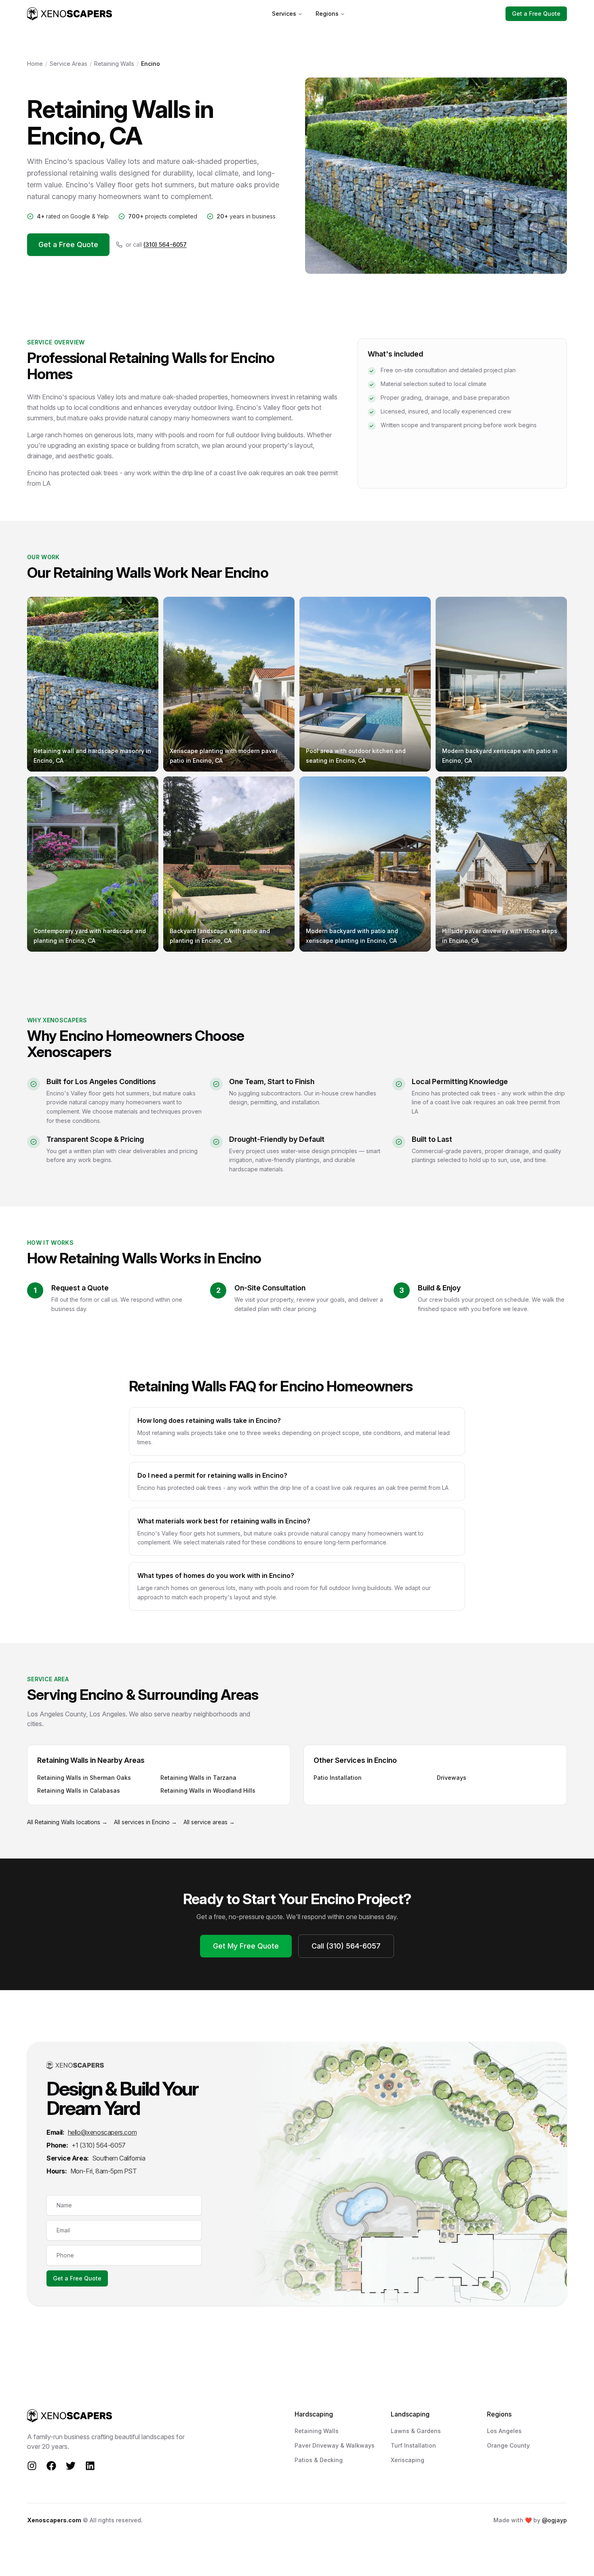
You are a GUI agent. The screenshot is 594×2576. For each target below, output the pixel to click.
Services (284, 14)
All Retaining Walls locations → (67, 1822)
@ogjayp (554, 2520)
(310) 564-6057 (165, 244)
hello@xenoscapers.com (102, 2132)
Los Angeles (504, 2431)
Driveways (452, 1778)
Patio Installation (338, 1778)
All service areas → (209, 1822)
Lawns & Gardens (416, 2431)
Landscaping (410, 2414)
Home (35, 64)
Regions (327, 14)
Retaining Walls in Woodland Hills (208, 1790)
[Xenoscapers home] (70, 14)
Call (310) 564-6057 (346, 1946)
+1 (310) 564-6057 (99, 2145)
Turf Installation (413, 2445)
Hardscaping (314, 2414)
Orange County (508, 2445)
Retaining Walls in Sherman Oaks (84, 1778)
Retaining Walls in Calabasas (79, 1790)
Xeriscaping (408, 2460)
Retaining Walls (114, 64)
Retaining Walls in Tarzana (198, 1778)
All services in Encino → (145, 1822)
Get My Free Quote (246, 1946)
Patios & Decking (319, 2460)
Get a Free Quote (536, 14)
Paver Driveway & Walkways (335, 2445)
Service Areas (68, 64)
